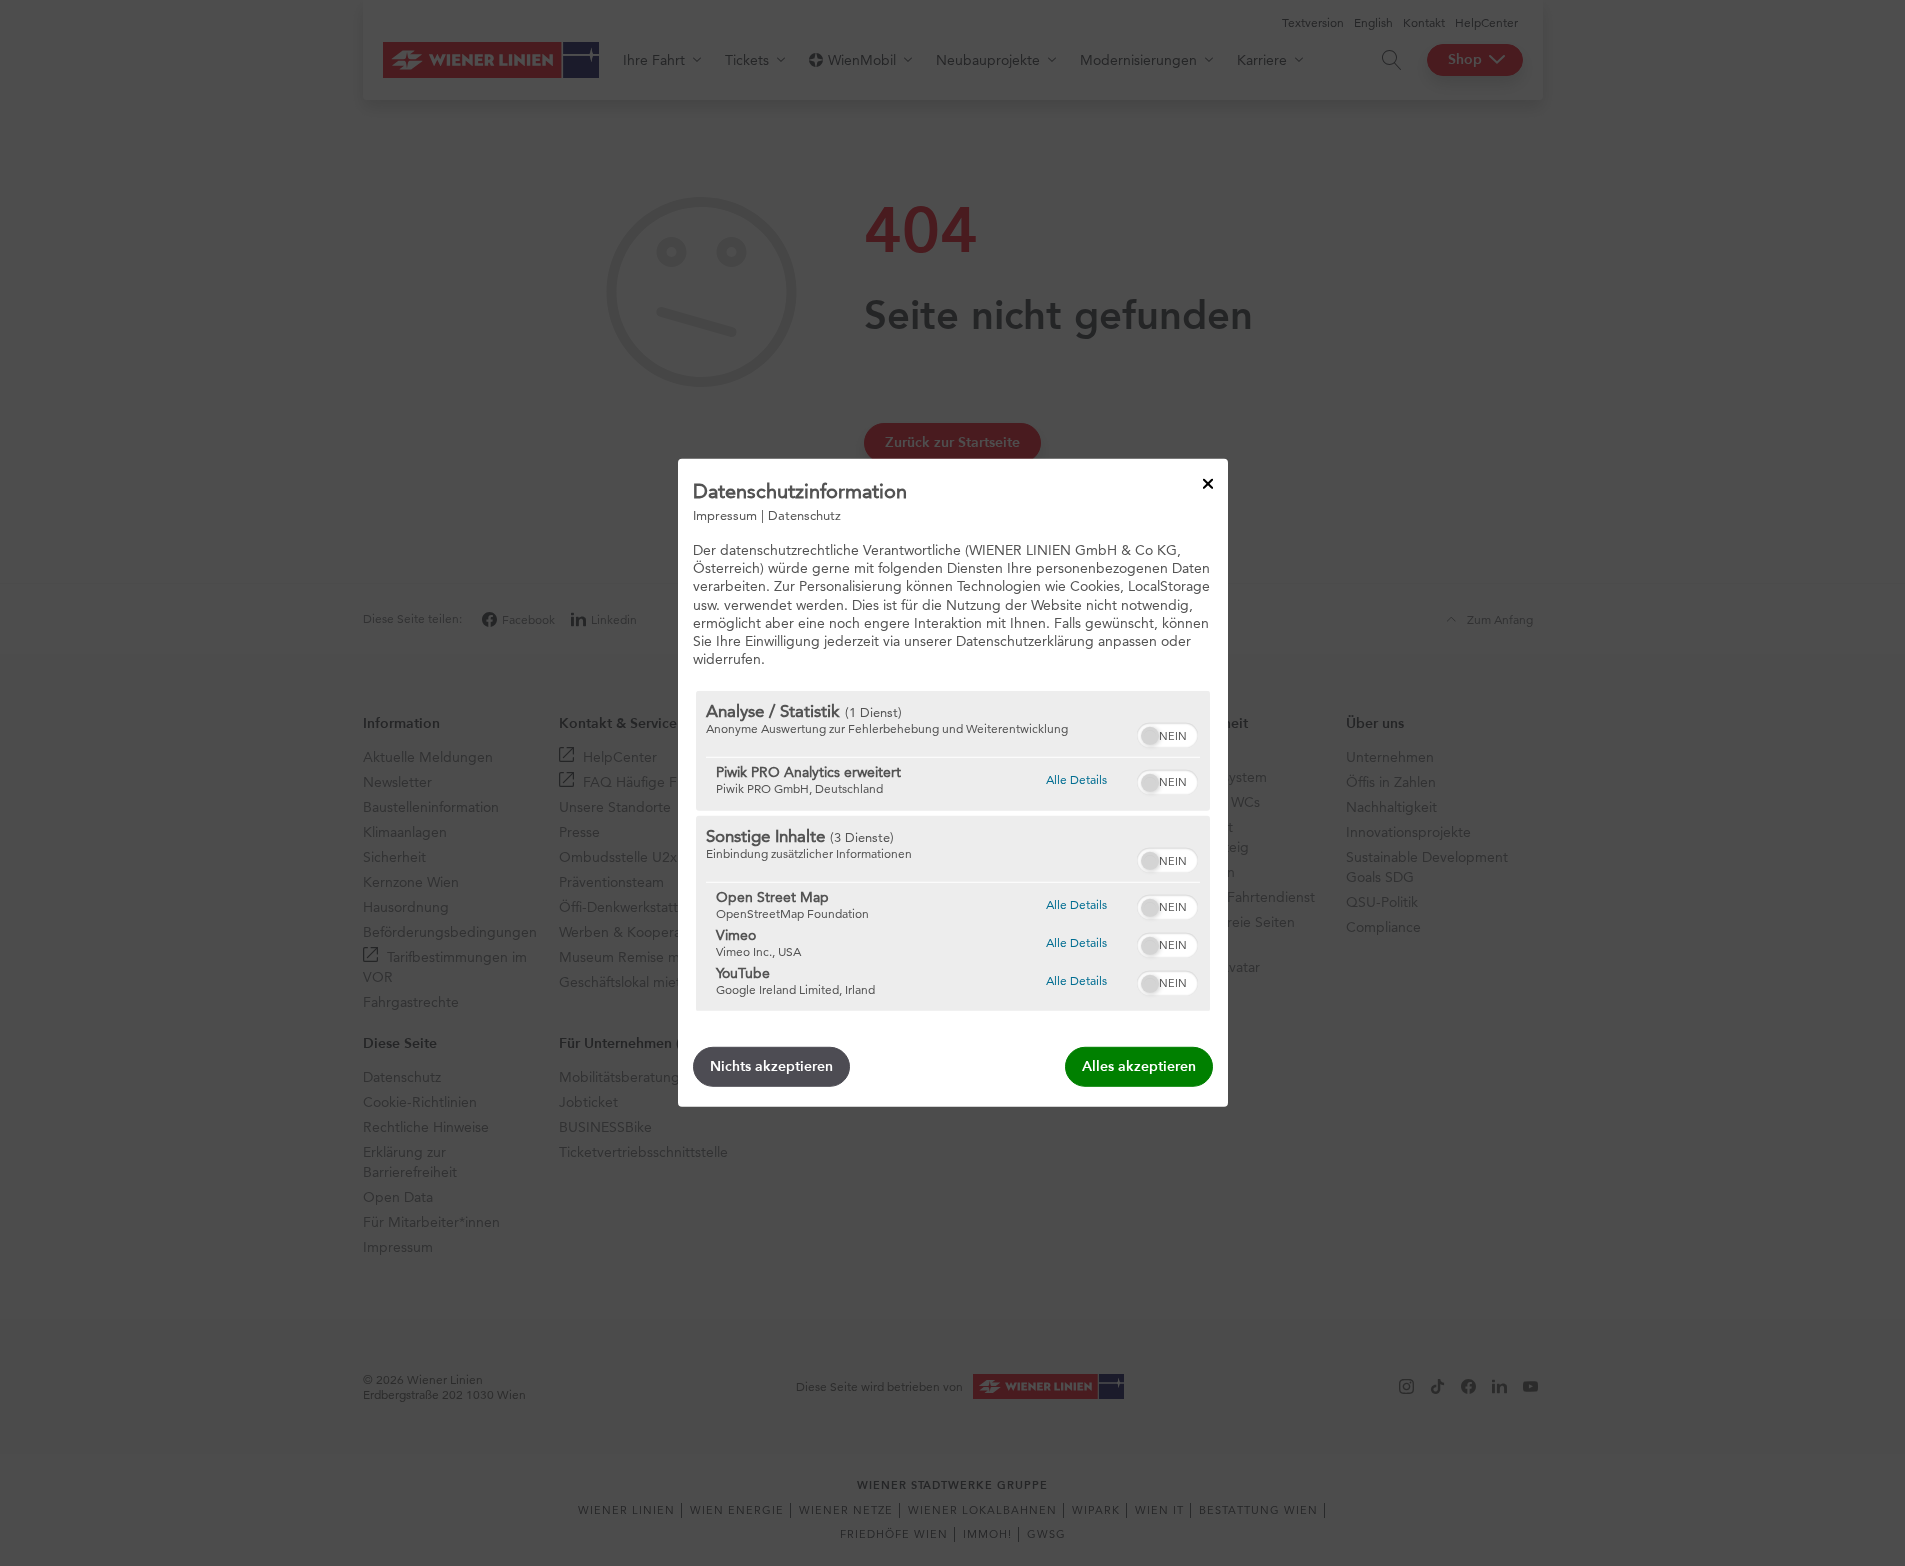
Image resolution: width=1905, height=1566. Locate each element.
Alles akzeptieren (1139, 1066)
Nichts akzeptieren (771, 1066)
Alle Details (1076, 779)
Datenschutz (804, 515)
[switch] (1167, 733)
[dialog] (953, 783)
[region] (953, 851)
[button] (1150, 736)
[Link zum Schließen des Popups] (1208, 484)
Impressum (725, 515)
